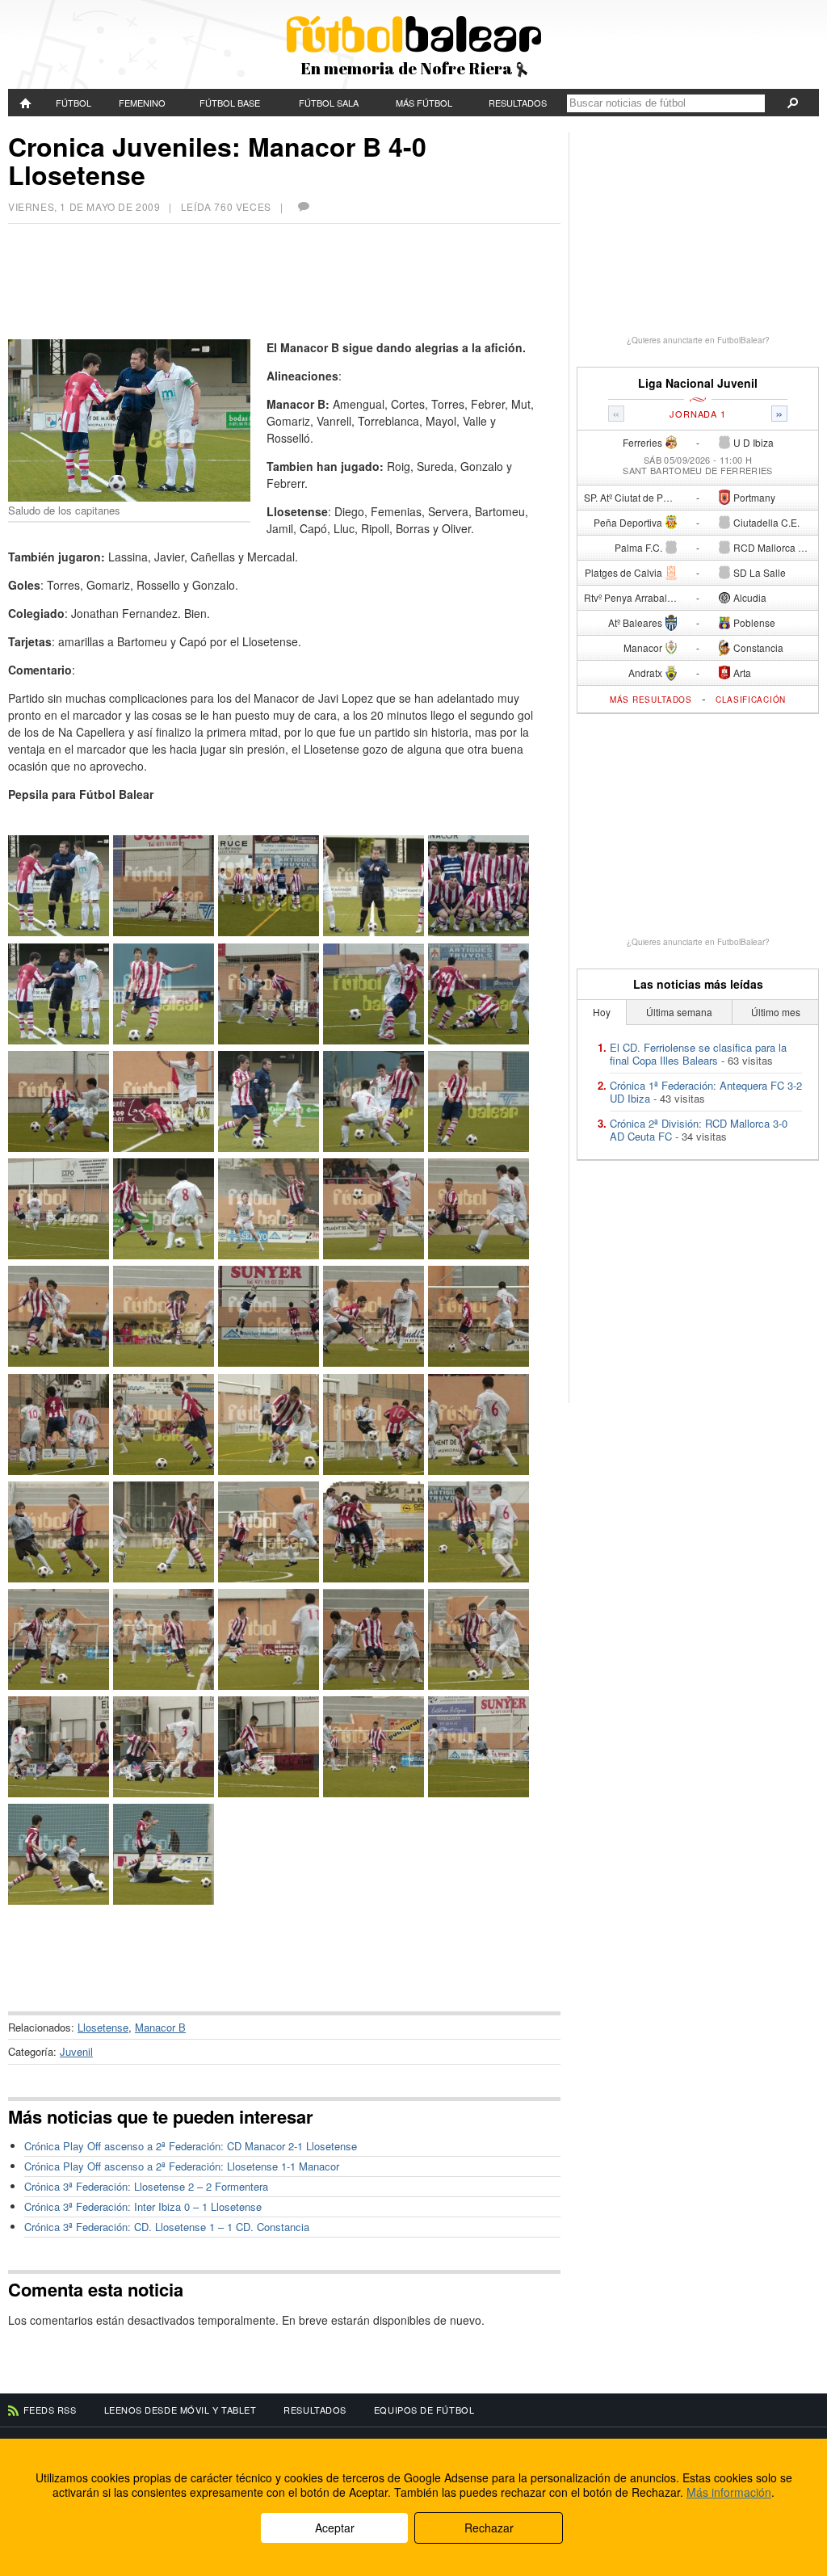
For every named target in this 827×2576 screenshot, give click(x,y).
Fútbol (73, 103)
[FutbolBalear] (26, 103)
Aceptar (335, 2528)
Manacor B (160, 2027)
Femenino (142, 103)
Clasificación (751, 700)
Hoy (602, 1012)
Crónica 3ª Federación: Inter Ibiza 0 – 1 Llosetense (143, 2206)
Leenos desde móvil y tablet (181, 2410)
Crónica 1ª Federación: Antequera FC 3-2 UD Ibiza (706, 1092)
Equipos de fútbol (424, 2410)
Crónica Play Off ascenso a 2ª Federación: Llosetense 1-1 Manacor (182, 2166)
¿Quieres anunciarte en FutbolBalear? (698, 340)
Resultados (518, 103)
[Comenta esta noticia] (303, 206)
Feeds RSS (50, 2410)
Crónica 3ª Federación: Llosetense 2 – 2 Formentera (146, 2186)
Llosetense (103, 2027)
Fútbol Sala (329, 103)
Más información (729, 2492)
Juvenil (76, 2051)
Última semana (679, 1012)
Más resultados (651, 700)
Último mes (776, 1012)
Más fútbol (424, 103)
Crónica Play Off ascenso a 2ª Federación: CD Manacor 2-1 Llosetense (191, 2146)
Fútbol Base (230, 103)
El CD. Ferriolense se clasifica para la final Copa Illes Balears (698, 1054)
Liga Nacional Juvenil (698, 383)
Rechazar (489, 2528)
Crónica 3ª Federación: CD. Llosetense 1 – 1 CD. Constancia (167, 2227)
